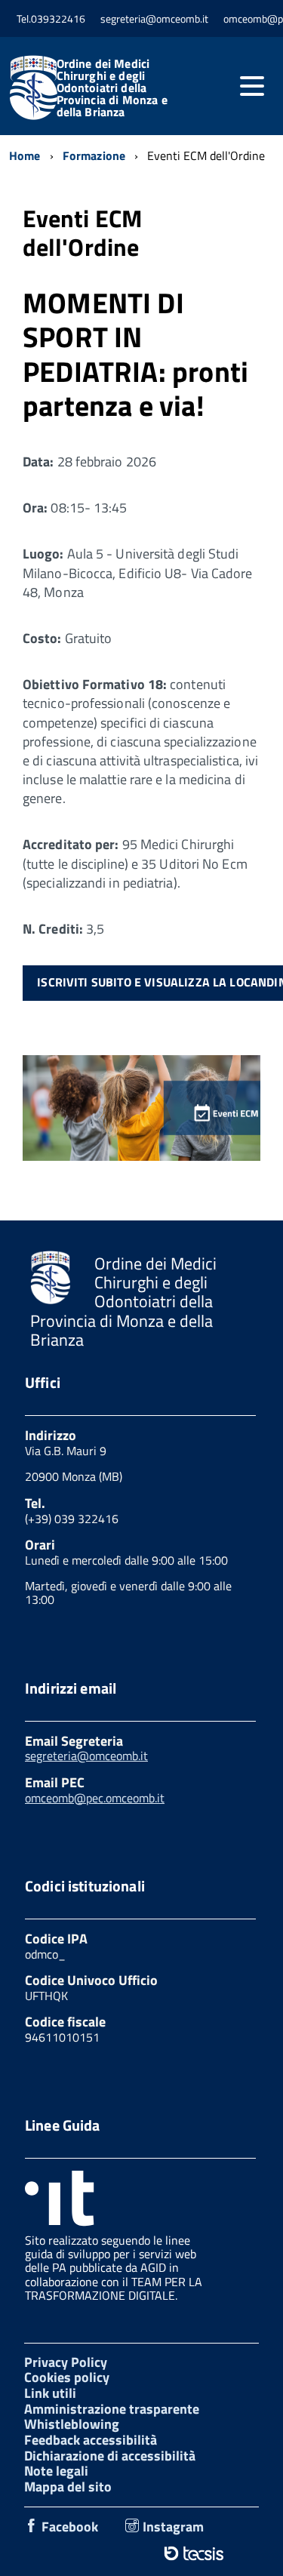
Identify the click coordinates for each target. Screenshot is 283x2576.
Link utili (50, 2393)
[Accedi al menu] (252, 86)
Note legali (56, 2471)
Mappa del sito (68, 2487)
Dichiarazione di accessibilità (110, 2456)
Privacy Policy (66, 2362)
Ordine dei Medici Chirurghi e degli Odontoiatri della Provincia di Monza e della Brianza (112, 88)
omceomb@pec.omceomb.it (95, 1798)
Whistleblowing (72, 2424)
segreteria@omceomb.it (86, 1756)
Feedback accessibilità (91, 2440)
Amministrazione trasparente (112, 2409)
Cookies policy (67, 2377)
